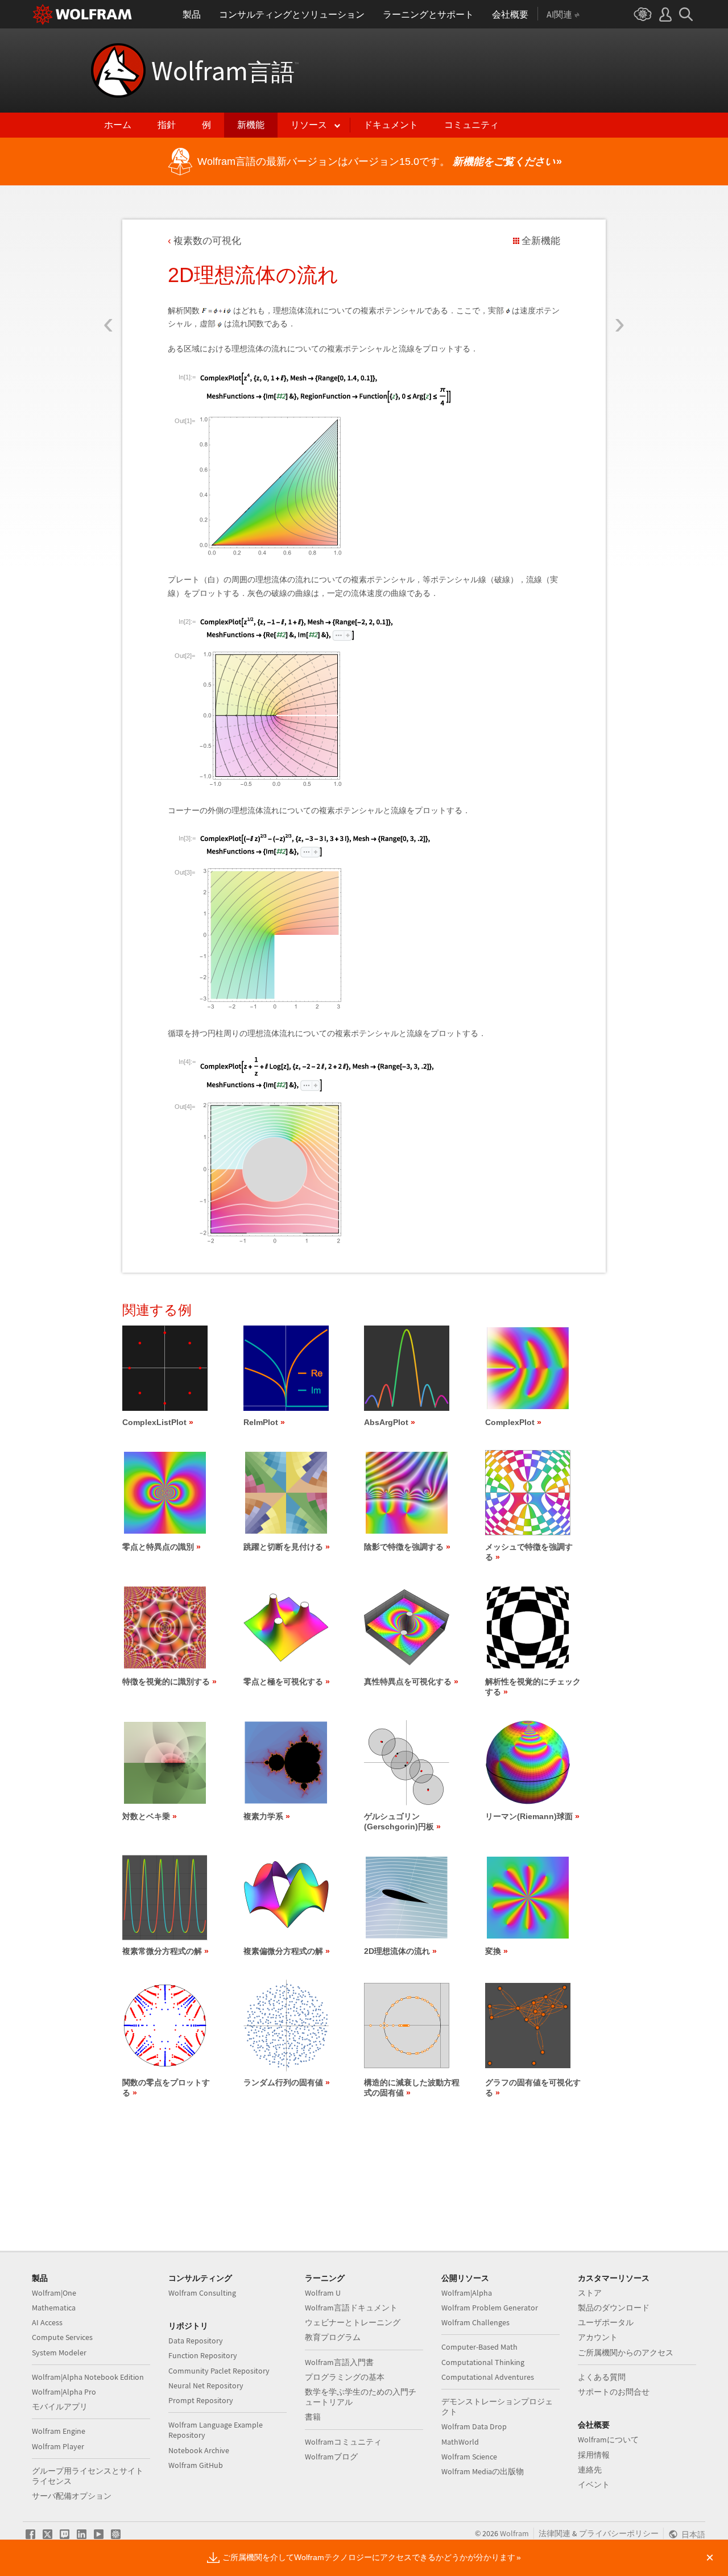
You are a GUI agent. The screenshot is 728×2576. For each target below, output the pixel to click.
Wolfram (225, 71)
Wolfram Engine (59, 2431)
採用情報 (594, 2455)
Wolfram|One (54, 2293)
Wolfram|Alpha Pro (64, 2392)
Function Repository (203, 2355)
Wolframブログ (331, 2457)
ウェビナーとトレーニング (353, 2322)
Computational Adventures (488, 2377)
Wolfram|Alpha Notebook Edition (88, 2377)
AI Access (47, 2322)
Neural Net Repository (206, 2386)
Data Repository (196, 2341)
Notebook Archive (199, 2450)
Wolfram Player (58, 2446)
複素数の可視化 (207, 241)
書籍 (313, 2417)
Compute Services (62, 2337)
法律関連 (555, 2533)
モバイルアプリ (60, 2407)
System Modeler (59, 2353)
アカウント (598, 2337)
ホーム (118, 125)
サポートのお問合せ (614, 2392)
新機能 (251, 125)
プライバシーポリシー (619, 2533)
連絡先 (590, 2470)
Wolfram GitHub (196, 2465)
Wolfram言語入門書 (339, 2362)
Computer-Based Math (479, 2347)
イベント (594, 2484)
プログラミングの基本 (345, 2377)
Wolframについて (608, 2440)
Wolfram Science (469, 2457)
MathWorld (460, 2442)
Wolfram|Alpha (467, 2293)
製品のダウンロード (614, 2308)
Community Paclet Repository (219, 2371)
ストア (590, 2293)
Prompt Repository (201, 2400)
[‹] (108, 258)
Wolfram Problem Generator (490, 2308)
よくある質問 (602, 2377)
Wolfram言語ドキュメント (351, 2308)
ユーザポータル (606, 2322)
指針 (167, 125)
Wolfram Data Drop (474, 2426)
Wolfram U (323, 2293)
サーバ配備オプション (72, 2496)
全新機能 (541, 241)
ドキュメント (391, 125)
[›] (620, 258)
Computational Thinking (483, 2362)
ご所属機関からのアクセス (626, 2353)
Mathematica (54, 2308)
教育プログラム (333, 2337)
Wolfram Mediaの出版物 (483, 2471)
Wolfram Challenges (475, 2322)
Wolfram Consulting (202, 2293)
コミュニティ (471, 125)
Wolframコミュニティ (343, 2442)
